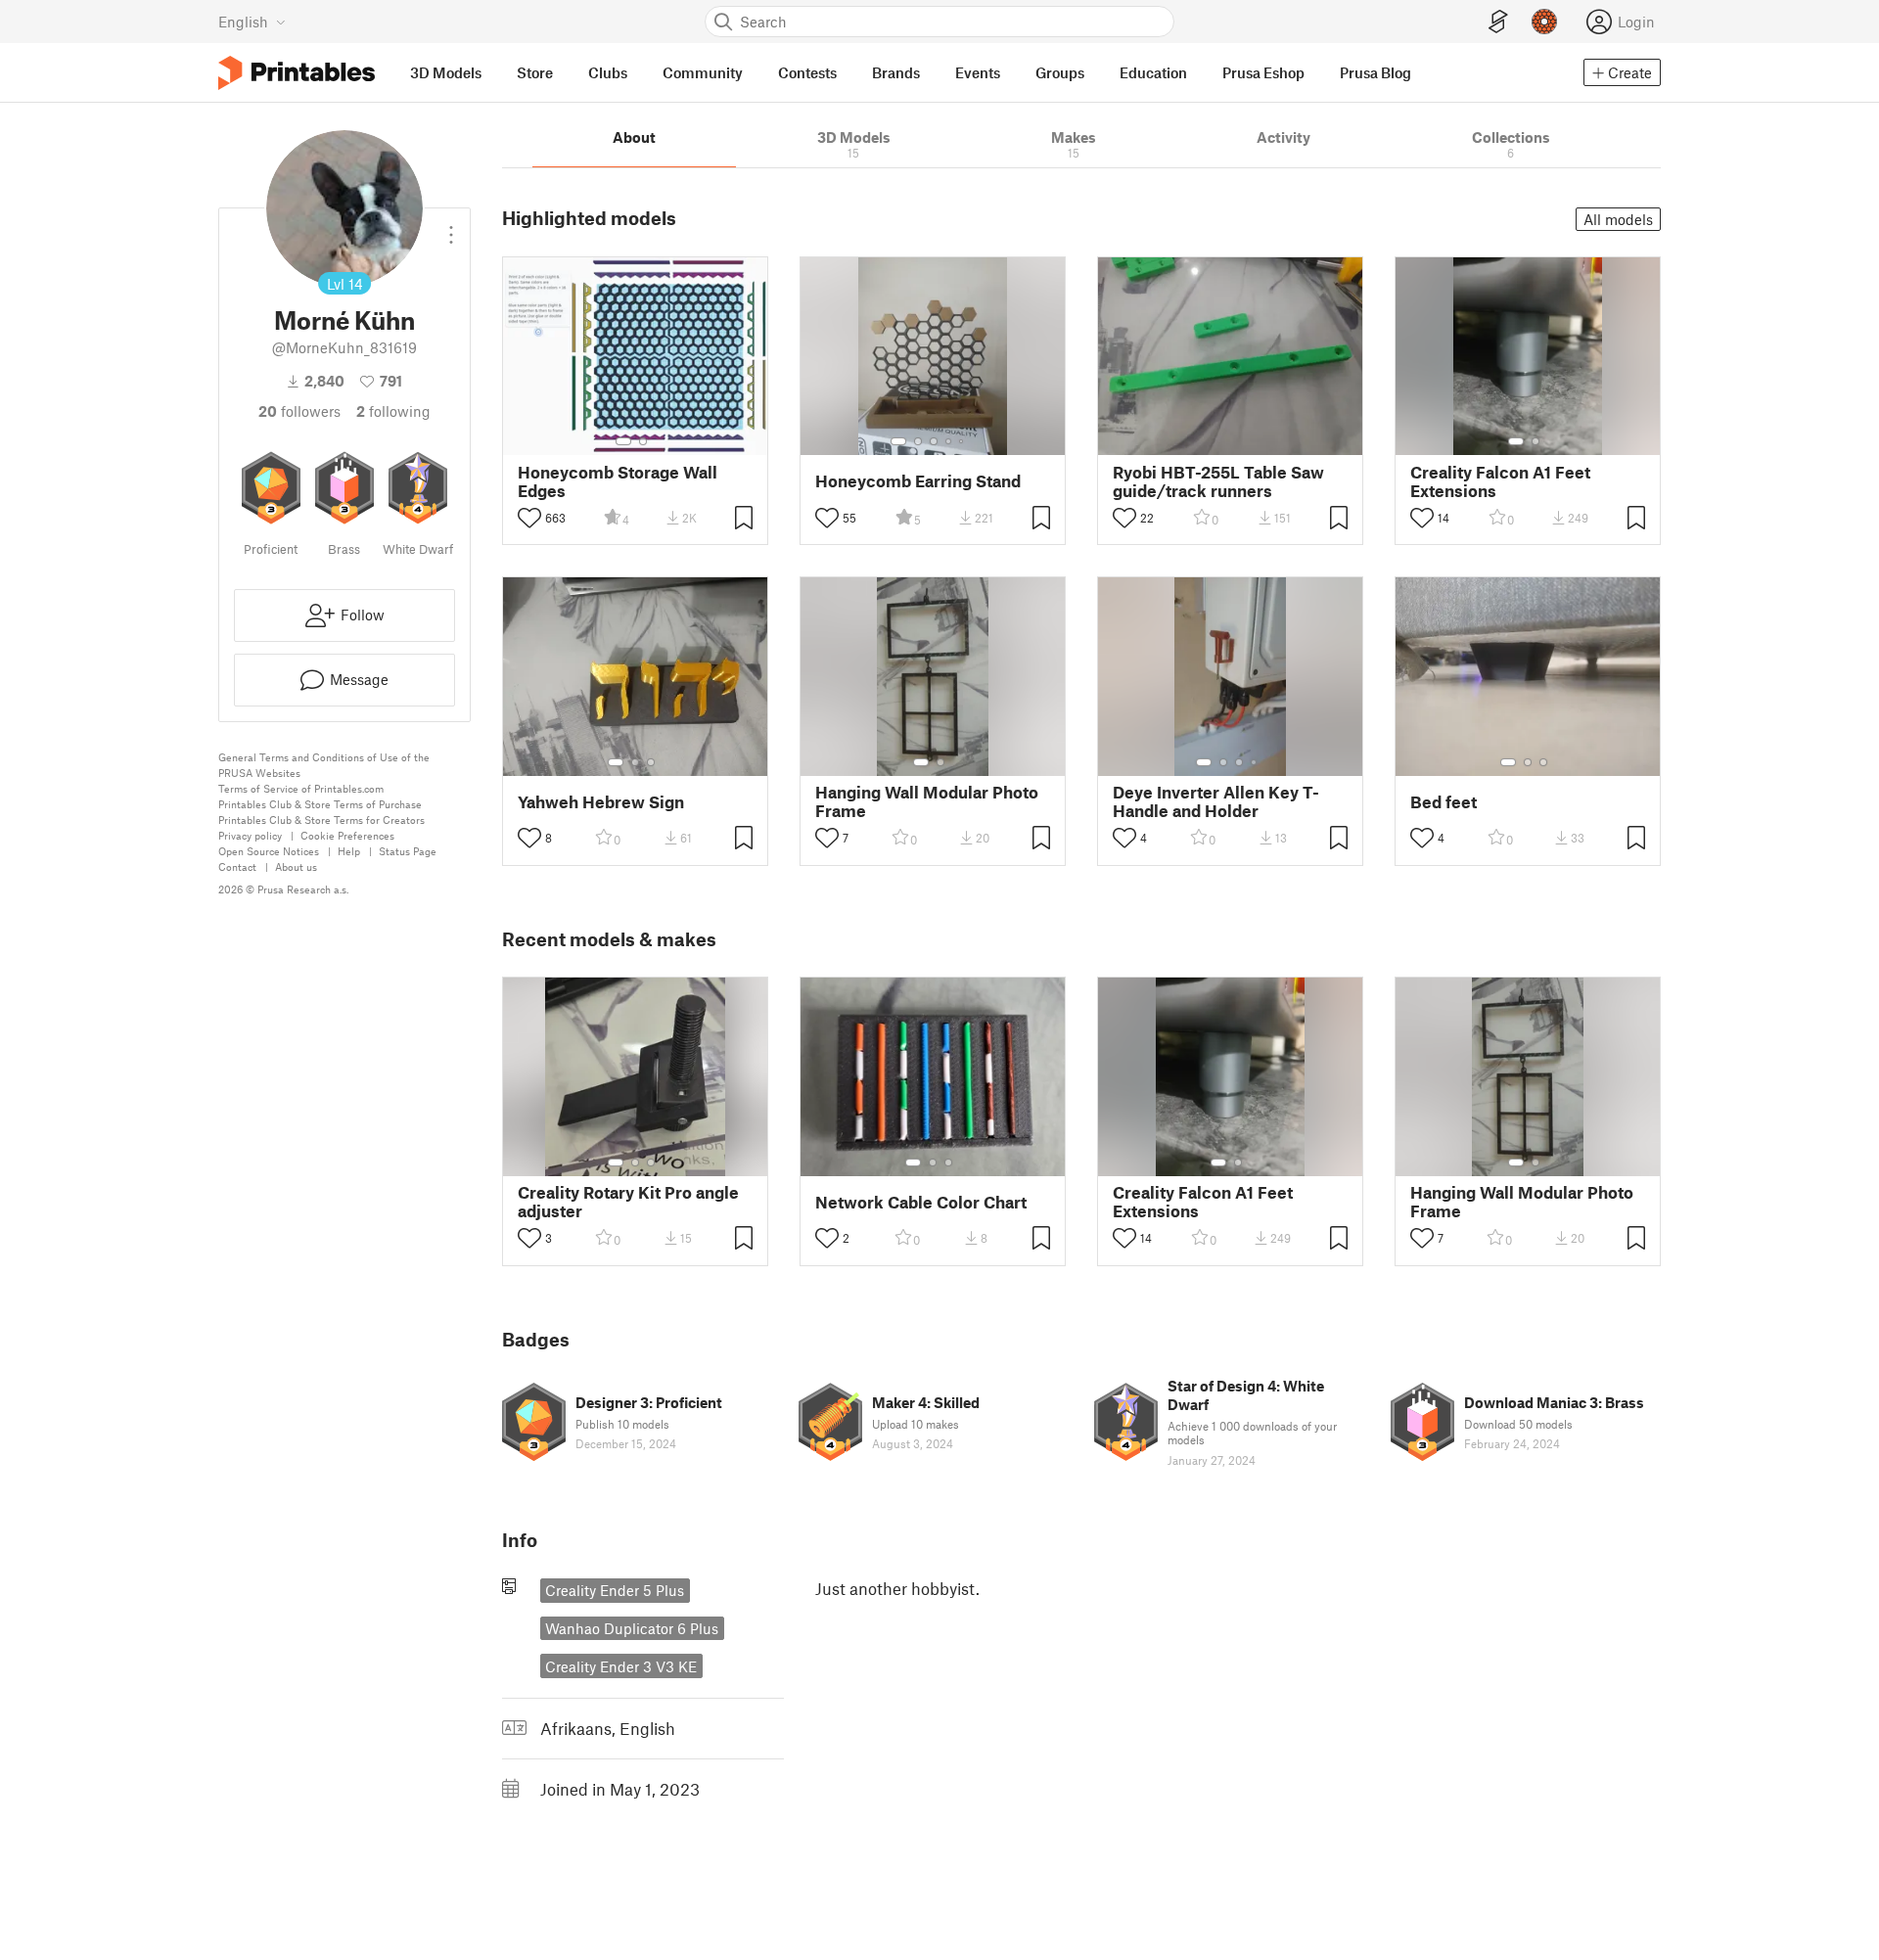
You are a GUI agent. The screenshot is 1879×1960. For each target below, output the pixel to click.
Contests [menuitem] (807, 72)
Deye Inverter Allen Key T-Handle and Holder (1216, 801)
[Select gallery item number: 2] (643, 441)
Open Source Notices (269, 851)
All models (1618, 219)
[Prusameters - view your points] (1544, 22)
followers (299, 411)
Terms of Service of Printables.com (301, 788)
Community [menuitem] (703, 72)
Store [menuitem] (535, 72)
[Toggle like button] (529, 518)
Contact (237, 866)
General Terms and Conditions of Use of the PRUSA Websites (324, 765)
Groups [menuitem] (1060, 72)
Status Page (408, 851)
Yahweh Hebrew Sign (601, 802)
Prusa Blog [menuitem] (1375, 72)
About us (296, 866)
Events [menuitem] (978, 72)
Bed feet (1444, 802)
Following (393, 411)
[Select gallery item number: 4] (949, 441)
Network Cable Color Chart (921, 1202)
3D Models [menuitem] (446, 72)
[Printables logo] (297, 73)
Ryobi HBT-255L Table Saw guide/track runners (1218, 481)
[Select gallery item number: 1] (623, 441)
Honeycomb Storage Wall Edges (618, 481)
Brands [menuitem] (896, 72)
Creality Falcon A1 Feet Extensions (1500, 481)
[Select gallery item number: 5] (963, 441)
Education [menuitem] (1153, 72)
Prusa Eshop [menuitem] (1263, 72)
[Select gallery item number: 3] (934, 441)
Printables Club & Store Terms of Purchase (320, 804)
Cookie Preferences (347, 835)
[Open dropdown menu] (451, 227)
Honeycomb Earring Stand (918, 481)
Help (349, 851)
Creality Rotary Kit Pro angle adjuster (628, 1202)
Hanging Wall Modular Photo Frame (927, 801)
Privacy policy (250, 835)
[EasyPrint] (1498, 22)
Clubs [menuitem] (608, 72)
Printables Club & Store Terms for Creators (321, 820)
